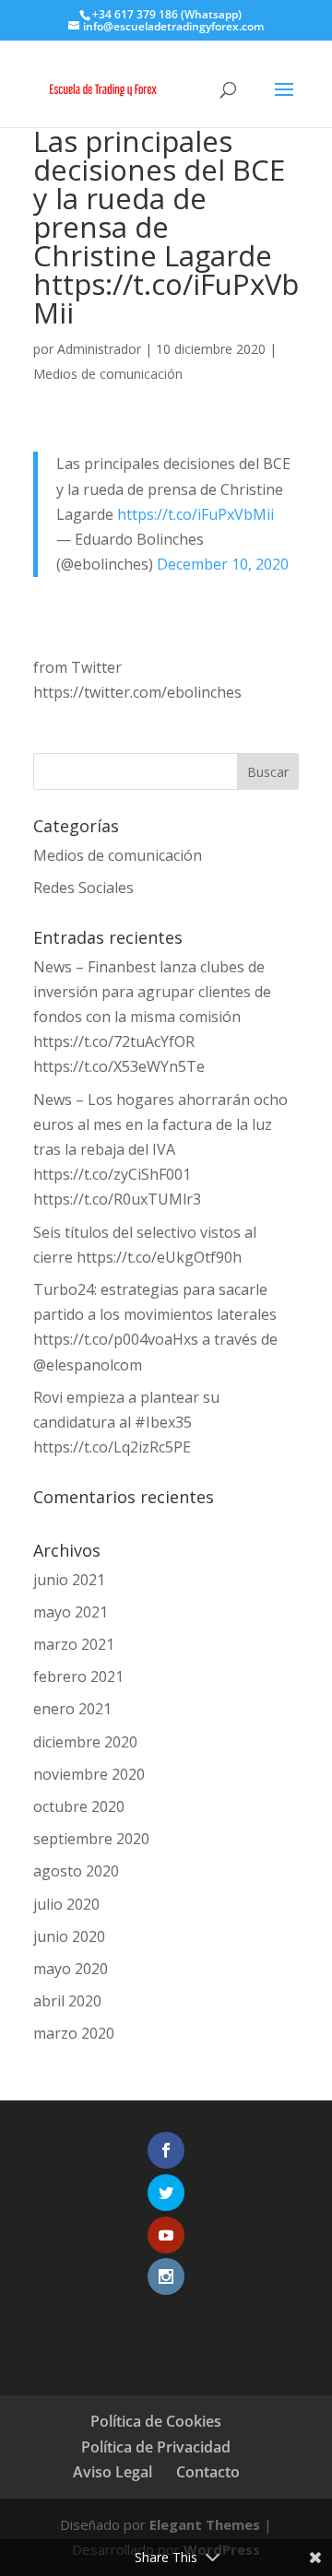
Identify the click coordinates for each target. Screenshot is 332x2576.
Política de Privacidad (156, 2447)
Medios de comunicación (108, 374)
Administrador (99, 349)
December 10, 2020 (223, 564)
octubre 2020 (79, 1806)
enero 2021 (72, 1709)
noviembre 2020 (89, 1774)
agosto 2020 (76, 1871)
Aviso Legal (113, 2472)
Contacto (208, 2472)
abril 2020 (67, 2001)
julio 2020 (66, 1904)
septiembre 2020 (91, 1839)
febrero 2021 (78, 1676)
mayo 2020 (71, 1969)
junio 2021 (69, 1580)
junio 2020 (69, 1936)
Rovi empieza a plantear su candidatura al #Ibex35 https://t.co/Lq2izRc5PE (126, 1422)
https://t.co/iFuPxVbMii (196, 514)
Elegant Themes (205, 2524)
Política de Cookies (156, 2421)
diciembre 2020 (85, 1742)
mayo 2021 (71, 1612)
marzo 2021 (74, 1644)
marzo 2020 (74, 2033)
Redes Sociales (83, 888)
